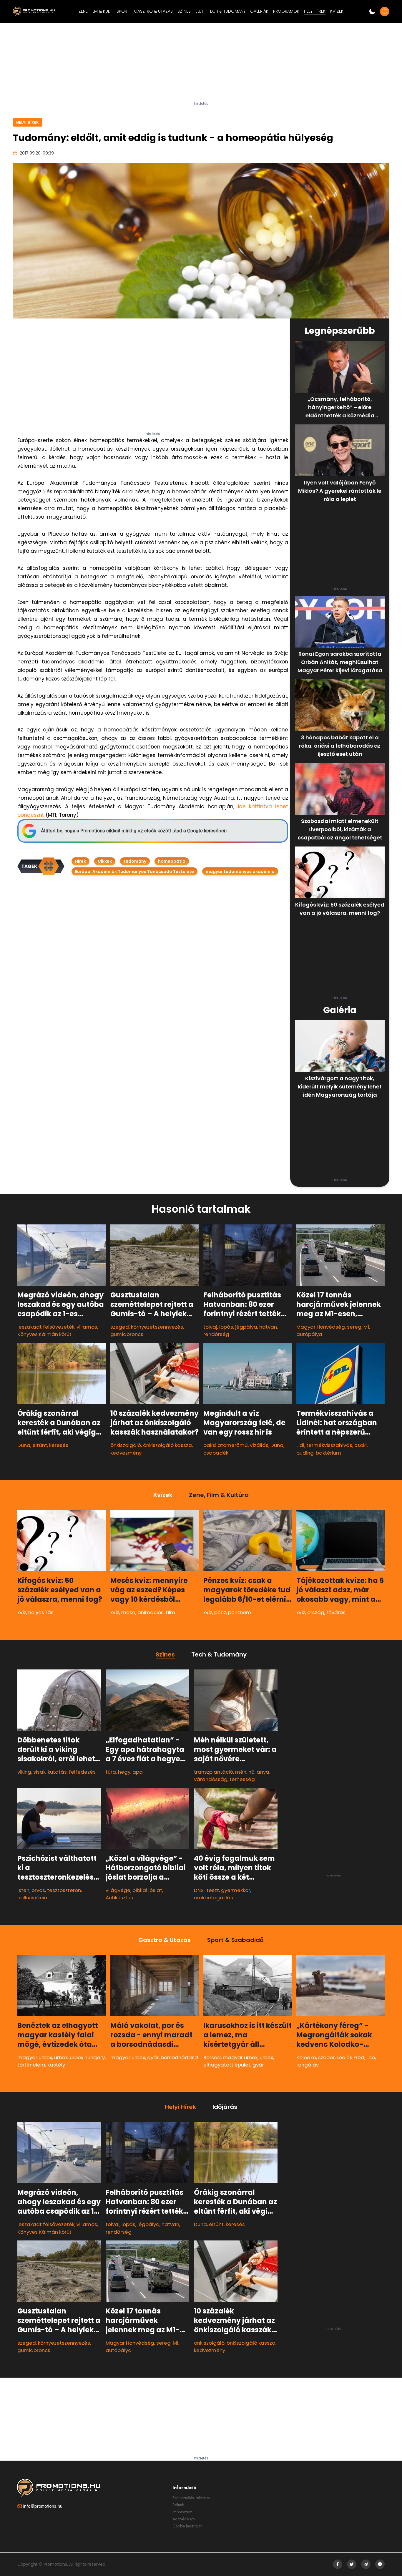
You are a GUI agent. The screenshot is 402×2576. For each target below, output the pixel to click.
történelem (31, 2065)
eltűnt (40, 1445)
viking (24, 1772)
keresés (59, 1445)
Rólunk (178, 2505)
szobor (326, 2057)
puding (305, 1453)
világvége (118, 1890)
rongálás (308, 2065)
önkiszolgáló (126, 1445)
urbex (61, 2057)
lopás (226, 1327)
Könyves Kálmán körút (44, 1334)
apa (138, 1772)
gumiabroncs (127, 1334)
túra (111, 1772)
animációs (151, 1612)
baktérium (328, 1453)
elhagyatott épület (227, 2065)
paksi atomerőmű (226, 1445)
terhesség (242, 1779)
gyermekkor (236, 1890)
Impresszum (182, 2512)
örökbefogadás (214, 1898)
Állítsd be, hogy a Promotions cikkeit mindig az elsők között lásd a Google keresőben (134, 831)
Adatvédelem (184, 2519)
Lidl (300, 1445)
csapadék (216, 1453)
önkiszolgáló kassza (167, 1445)
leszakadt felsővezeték (46, 1327)
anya (263, 1772)
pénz (220, 1612)
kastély (56, 2065)
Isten (23, 1890)
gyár (153, 2057)
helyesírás (41, 1612)
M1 (366, 1327)
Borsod (212, 2057)
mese (128, 1612)
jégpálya (246, 1327)
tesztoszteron (64, 1890)
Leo (371, 2057)
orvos (38, 1890)
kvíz (22, 1612)
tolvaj (210, 1327)
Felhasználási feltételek (191, 2498)
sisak (39, 1772)
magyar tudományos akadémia (240, 872)
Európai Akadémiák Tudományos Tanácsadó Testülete (134, 872)
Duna (24, 1445)
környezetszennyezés (157, 1327)
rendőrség (216, 1334)
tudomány (135, 861)
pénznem (240, 1612)
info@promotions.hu (43, 2506)
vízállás (259, 1445)
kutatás (57, 1772)
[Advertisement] (201, 64)
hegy (124, 1772)
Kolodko (306, 2057)
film (170, 1612)
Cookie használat (187, 2526)
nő (251, 1772)
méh (241, 1772)
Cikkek (105, 861)
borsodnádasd (179, 2057)
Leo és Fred (350, 2057)
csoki (361, 1445)
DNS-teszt (206, 1890)
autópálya (309, 1334)
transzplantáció (214, 1772)
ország (316, 1612)
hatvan (268, 1327)
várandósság (211, 1779)
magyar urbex (35, 2057)
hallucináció (32, 1898)
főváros (336, 1612)
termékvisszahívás (329, 1445)
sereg (354, 1327)
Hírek (80, 861)
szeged (120, 1327)
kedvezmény (126, 1453)
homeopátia (172, 861)
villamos (87, 1327)
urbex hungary (87, 2057)
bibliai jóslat (147, 1890)
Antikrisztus (119, 1898)
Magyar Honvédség (321, 1327)
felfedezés (82, 1772)
